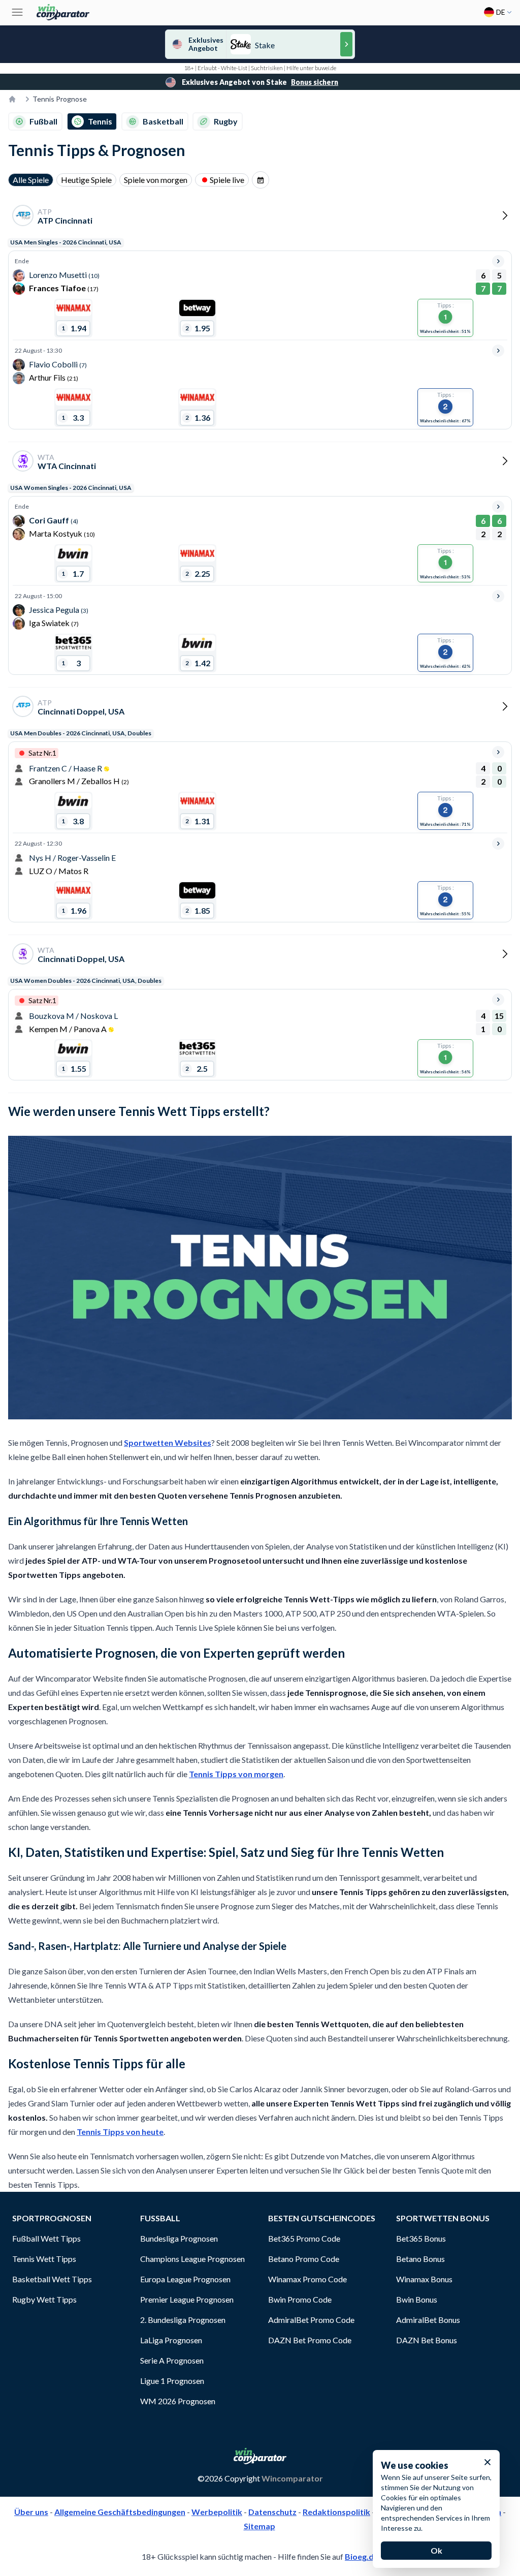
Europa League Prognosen (185, 2279)
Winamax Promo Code (307, 2279)
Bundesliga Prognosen (179, 2238)
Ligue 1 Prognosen (172, 2381)
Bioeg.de (362, 2556)
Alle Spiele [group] (31, 180)
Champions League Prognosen (192, 2259)
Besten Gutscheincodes (322, 2218)
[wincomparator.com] (63, 12)
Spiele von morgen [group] (156, 180)
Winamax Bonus (424, 2279)
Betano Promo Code (304, 2259)
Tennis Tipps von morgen (236, 1774)
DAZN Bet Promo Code (310, 2340)
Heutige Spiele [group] (86, 180)
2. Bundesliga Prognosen (183, 2320)
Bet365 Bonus (421, 2238)
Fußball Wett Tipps (46, 2238)
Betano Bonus (420, 2259)
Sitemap (259, 2526)
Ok (436, 2550)
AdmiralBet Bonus (428, 2320)
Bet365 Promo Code (304, 2238)
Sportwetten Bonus (443, 2218)
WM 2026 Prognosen (178, 2401)
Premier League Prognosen (187, 2299)
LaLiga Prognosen (171, 2340)
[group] (261, 180)
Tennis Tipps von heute (120, 2132)
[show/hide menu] (17, 12)
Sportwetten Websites (168, 1442)
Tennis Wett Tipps (44, 2259)
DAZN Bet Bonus (427, 2340)
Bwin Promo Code (300, 2299)
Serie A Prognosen (172, 2360)
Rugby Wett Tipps (44, 2299)
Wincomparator (292, 2478)
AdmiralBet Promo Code (311, 2320)
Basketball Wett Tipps (52, 2279)
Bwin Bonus (417, 2299)
